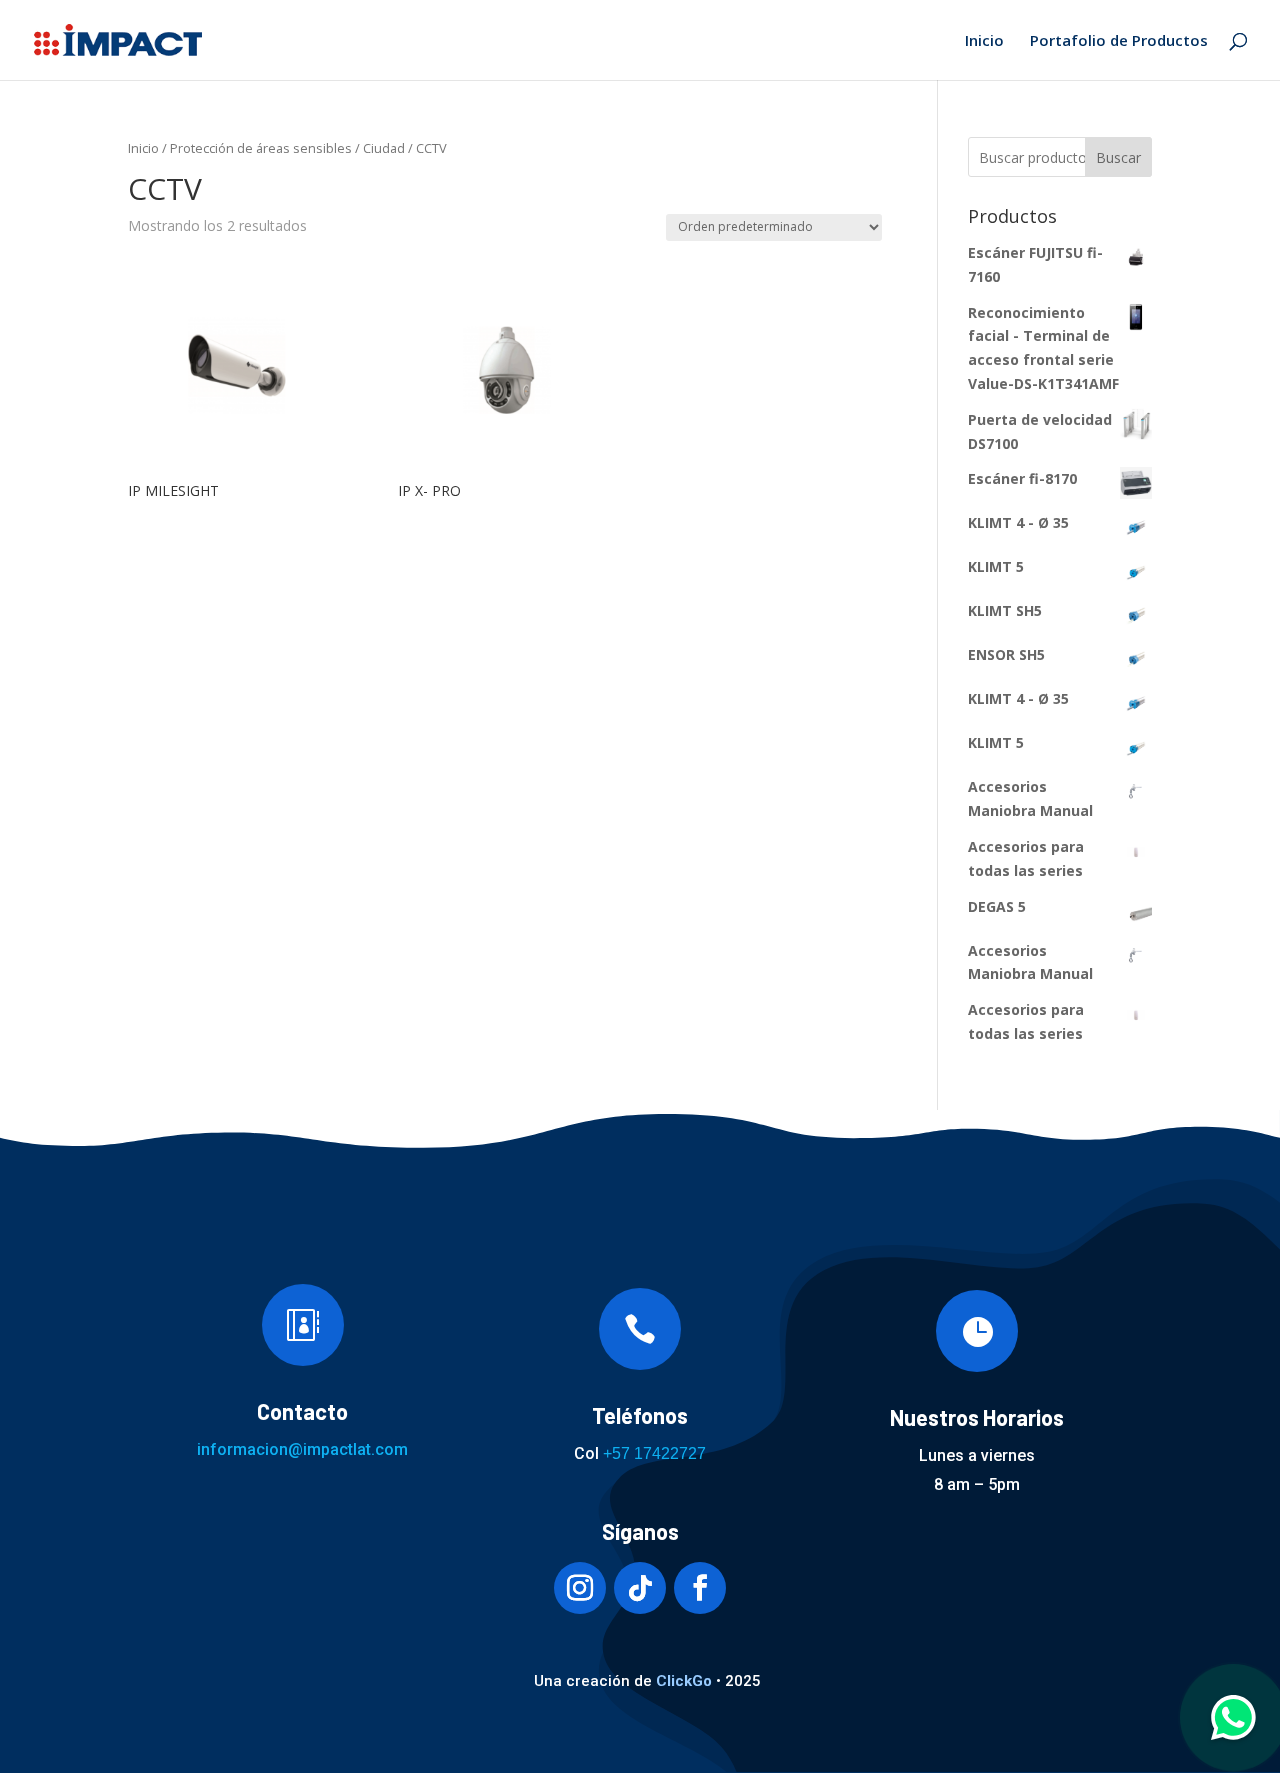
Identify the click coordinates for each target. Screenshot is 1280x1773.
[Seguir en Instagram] (580, 1588)
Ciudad (384, 148)
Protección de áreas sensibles (261, 148)
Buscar (1118, 157)
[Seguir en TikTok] (640, 1588)
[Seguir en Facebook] (700, 1588)
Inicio (984, 41)
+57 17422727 (654, 1453)
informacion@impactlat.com (302, 1449)
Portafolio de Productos (1119, 41)
